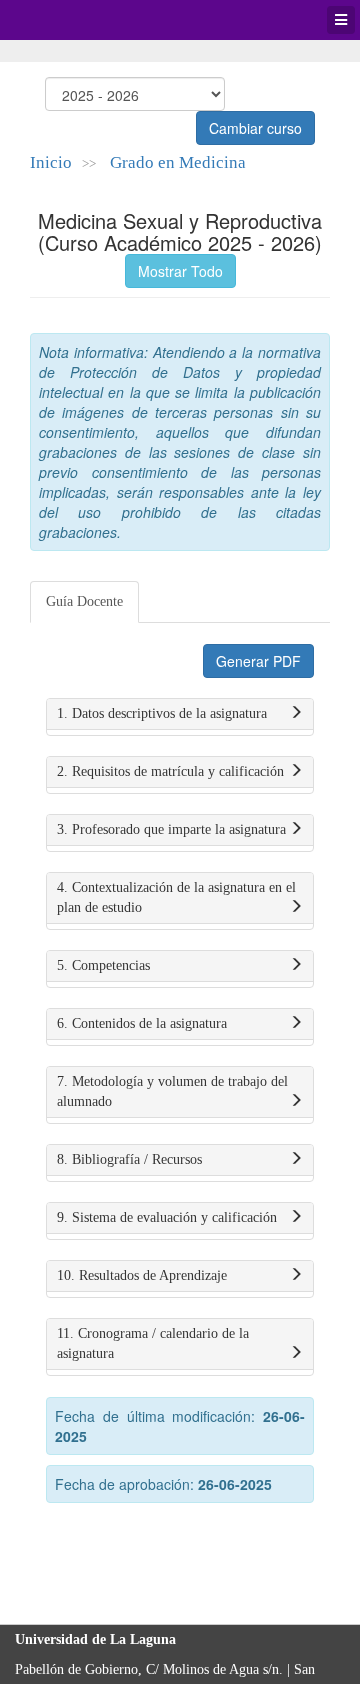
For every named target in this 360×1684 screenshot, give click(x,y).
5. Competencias (103, 965)
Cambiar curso (255, 128)
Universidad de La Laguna (70, 20)
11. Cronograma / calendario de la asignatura (153, 1343)
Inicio (51, 162)
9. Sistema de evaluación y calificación (167, 1217)
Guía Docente (84, 601)
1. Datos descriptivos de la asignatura (162, 713)
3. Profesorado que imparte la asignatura (171, 829)
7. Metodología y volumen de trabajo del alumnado (172, 1091)
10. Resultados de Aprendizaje (142, 1275)
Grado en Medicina (178, 162)
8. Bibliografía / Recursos (129, 1159)
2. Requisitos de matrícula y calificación (170, 771)
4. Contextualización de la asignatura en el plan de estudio (176, 897)
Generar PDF (258, 661)
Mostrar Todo (180, 271)
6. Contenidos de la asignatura (142, 1023)
